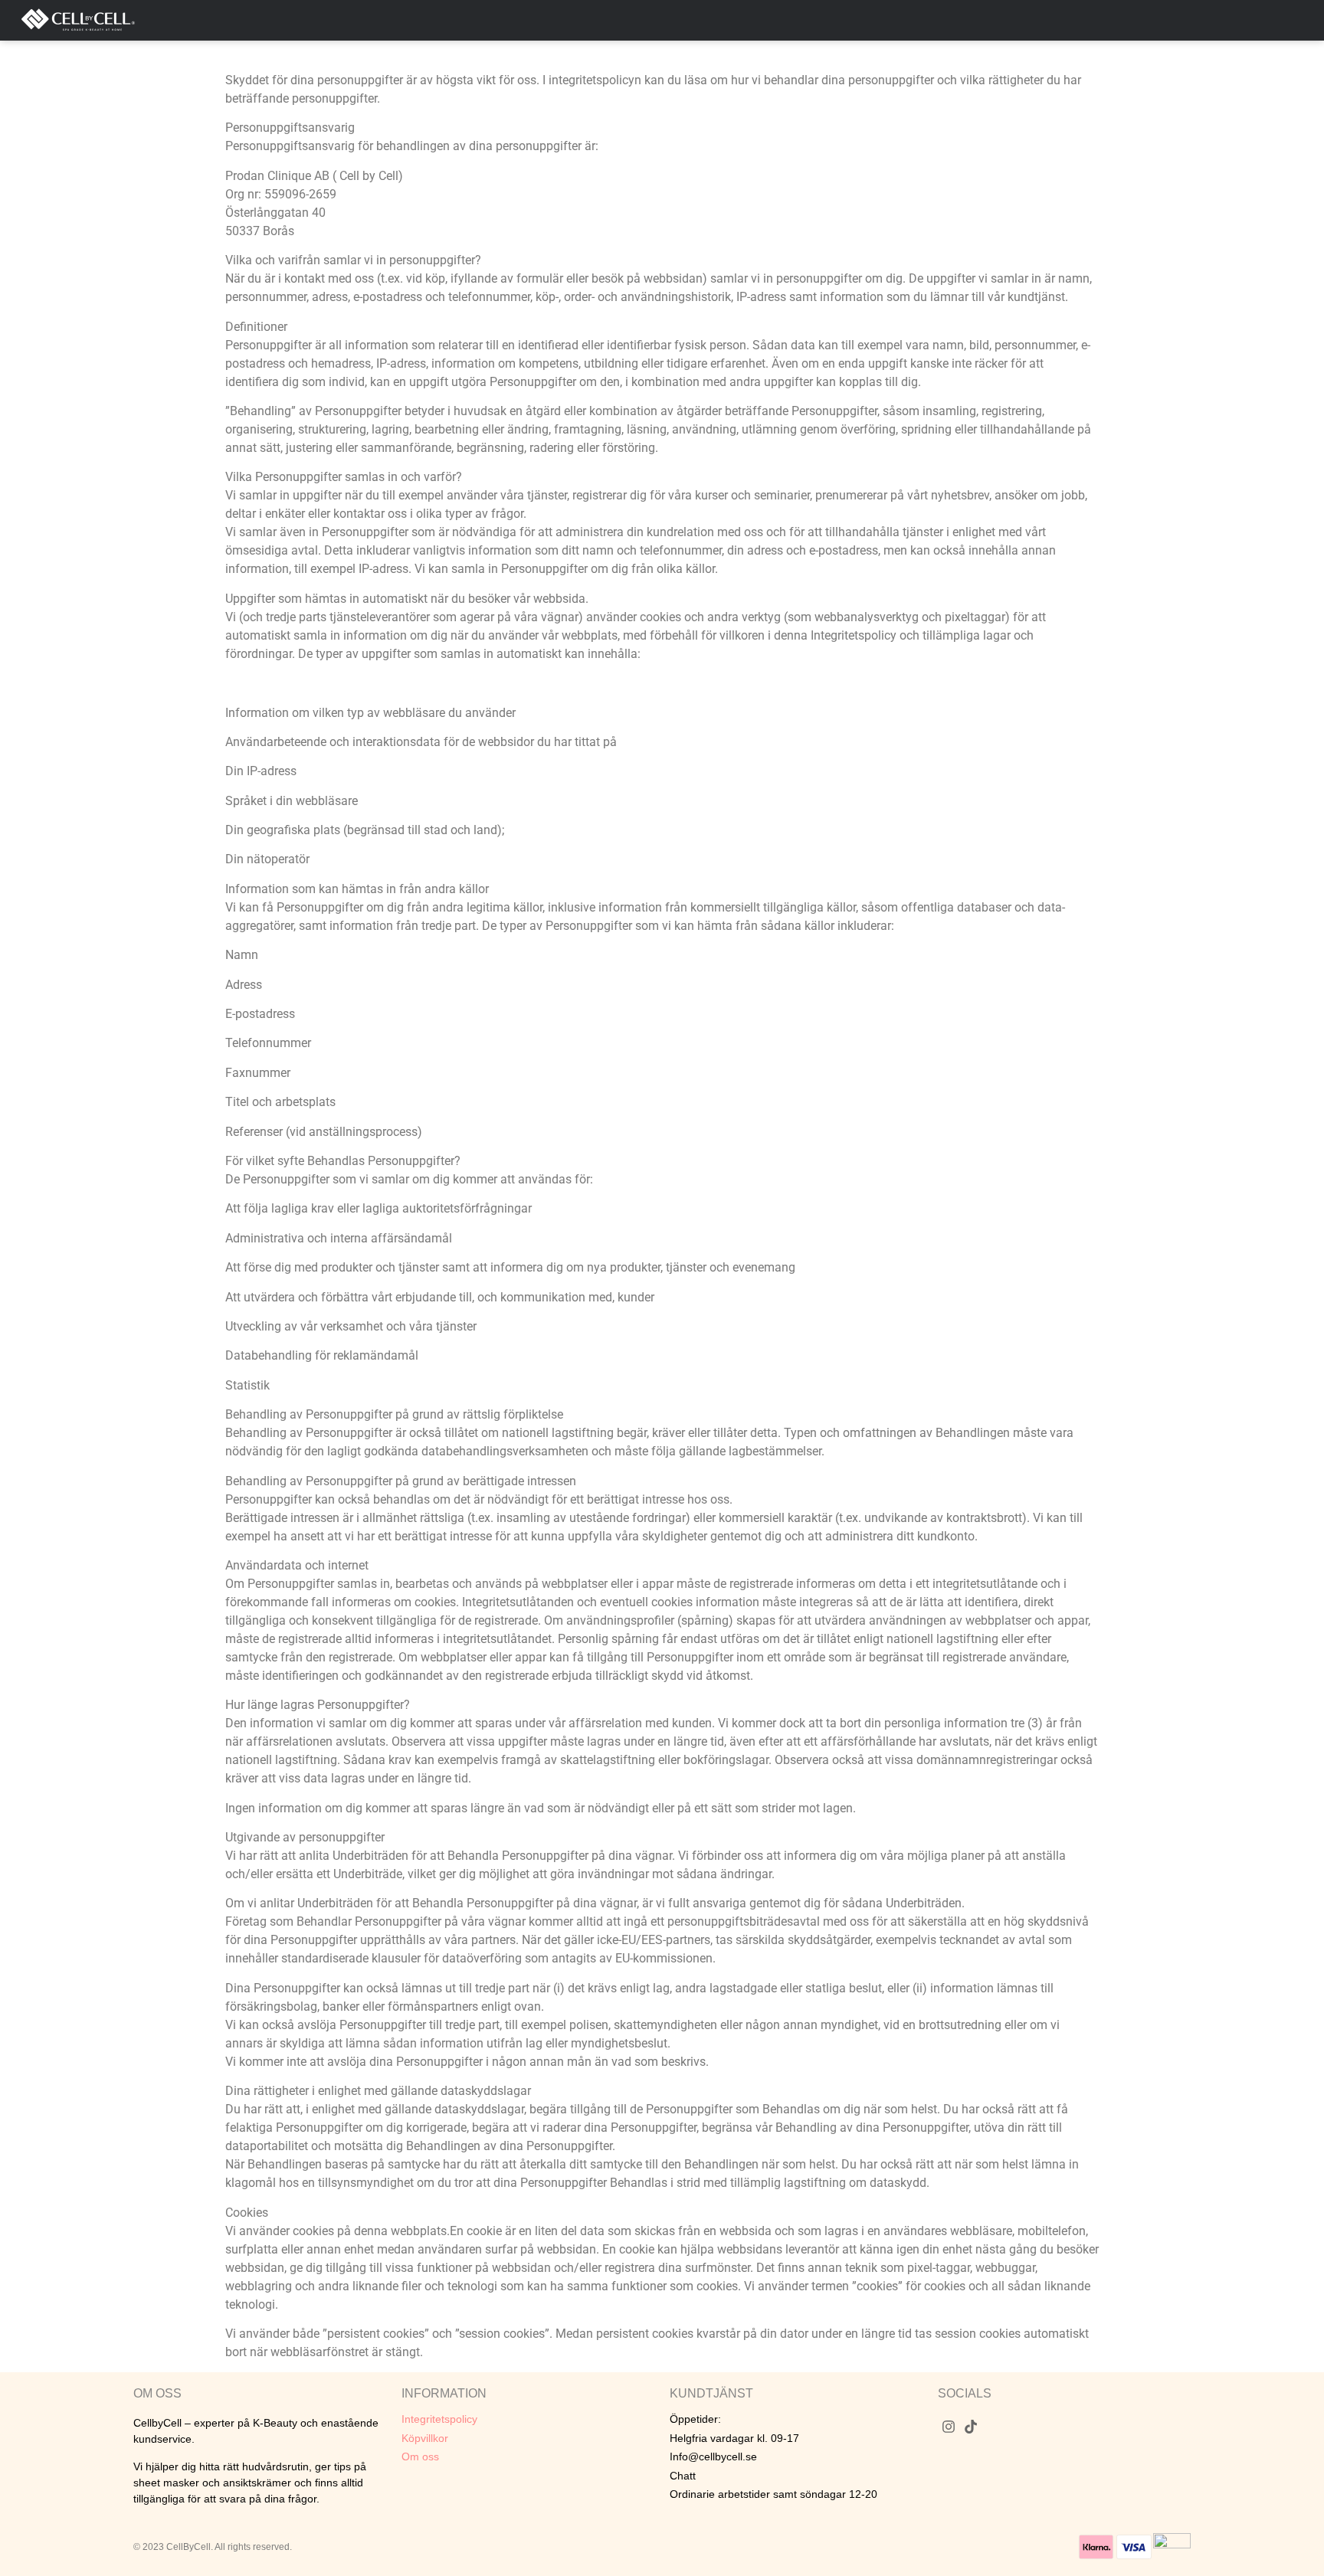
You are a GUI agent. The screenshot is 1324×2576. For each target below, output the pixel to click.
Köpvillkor (425, 2438)
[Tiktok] (971, 2426)
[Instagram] (949, 2426)
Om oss (420, 2457)
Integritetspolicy (439, 2419)
